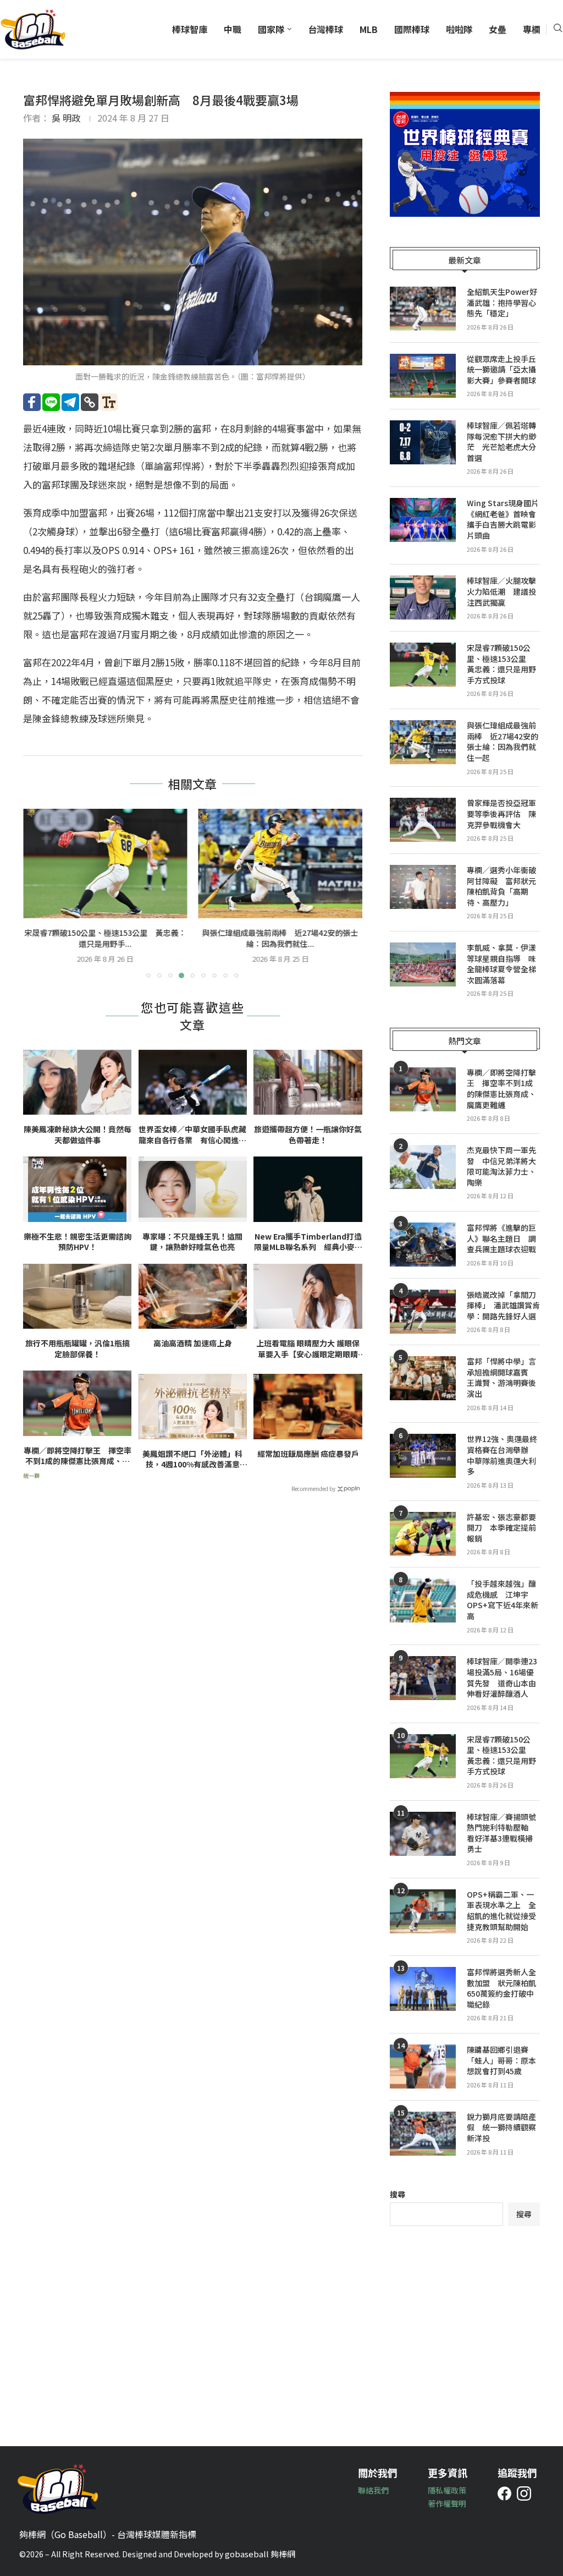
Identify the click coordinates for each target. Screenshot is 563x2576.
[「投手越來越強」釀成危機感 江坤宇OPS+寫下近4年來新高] (423, 1601)
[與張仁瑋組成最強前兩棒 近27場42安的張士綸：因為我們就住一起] (105, 864)
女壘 (498, 29)
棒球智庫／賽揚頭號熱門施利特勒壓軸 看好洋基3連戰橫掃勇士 (501, 1833)
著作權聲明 (447, 2503)
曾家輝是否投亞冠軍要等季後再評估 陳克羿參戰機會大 (280, 938)
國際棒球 (412, 29)
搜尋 (398, 2194)
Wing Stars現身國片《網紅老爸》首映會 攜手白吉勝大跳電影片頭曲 (503, 519)
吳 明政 (66, 118)
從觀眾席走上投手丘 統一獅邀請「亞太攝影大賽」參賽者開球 (503, 370)
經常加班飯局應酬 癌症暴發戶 (308, 1454)
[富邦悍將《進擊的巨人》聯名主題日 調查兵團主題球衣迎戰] (423, 1245)
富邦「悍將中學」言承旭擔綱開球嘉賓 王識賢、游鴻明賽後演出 (501, 1378)
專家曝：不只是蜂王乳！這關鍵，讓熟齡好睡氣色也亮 (192, 1242)
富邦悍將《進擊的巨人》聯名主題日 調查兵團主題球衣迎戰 (501, 1238)
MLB (369, 29)
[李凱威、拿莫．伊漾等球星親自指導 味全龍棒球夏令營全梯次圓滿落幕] (423, 964)
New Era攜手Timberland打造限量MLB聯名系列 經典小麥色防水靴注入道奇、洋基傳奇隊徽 (308, 1242)
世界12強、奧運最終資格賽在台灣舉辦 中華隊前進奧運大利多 (502, 1455)
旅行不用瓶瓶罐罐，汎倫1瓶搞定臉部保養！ (78, 1349)
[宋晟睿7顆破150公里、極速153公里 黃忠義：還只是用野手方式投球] (423, 665)
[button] (38, 893)
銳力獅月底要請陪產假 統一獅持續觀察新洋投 (501, 2128)
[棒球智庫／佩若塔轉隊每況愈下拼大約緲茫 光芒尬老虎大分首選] (423, 442)
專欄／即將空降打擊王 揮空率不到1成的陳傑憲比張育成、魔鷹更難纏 (78, 1456)
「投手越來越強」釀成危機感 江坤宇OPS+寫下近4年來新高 (503, 1600)
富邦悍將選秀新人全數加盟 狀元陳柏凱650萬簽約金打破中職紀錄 (501, 1988)
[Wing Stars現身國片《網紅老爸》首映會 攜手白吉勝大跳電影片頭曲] (423, 520)
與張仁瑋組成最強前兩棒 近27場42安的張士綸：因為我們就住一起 (503, 742)
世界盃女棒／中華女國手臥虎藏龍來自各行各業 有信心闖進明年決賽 (192, 1135)
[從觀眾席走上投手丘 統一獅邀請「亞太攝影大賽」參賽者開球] (423, 376)
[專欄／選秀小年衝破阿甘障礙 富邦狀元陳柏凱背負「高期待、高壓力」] (423, 887)
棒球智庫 (190, 29)
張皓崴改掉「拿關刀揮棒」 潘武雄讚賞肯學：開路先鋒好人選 (503, 1306)
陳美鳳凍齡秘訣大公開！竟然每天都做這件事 (78, 1135)
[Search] (558, 29)
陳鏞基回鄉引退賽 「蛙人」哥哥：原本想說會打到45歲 (501, 2060)
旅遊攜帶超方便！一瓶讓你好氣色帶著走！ (308, 1135)
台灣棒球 (325, 29)
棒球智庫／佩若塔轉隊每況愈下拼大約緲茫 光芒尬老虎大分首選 (501, 442)
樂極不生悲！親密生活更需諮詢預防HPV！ (78, 1242)
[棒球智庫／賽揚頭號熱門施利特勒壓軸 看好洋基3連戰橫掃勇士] (423, 1834)
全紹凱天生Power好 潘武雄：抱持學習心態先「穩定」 (503, 303)
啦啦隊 (459, 29)
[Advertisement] (465, 2328)
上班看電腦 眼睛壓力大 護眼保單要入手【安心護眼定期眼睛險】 (308, 1349)
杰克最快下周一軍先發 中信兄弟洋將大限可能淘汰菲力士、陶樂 (501, 1166)
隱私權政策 (447, 2490)
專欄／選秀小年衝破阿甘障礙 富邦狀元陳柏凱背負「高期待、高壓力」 (501, 886)
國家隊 (271, 29)
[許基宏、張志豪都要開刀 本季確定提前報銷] (423, 1534)
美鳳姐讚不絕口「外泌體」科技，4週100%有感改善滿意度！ (192, 1459)
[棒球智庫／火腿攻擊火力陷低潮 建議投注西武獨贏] (423, 598)
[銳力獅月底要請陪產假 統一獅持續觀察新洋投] (423, 2134)
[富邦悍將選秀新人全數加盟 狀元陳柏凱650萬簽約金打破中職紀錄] (423, 1989)
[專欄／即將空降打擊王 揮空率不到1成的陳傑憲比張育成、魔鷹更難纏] (423, 1089)
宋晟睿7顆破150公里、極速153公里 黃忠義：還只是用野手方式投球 (501, 664)
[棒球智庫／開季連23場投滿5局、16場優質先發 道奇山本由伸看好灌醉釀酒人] (423, 1678)
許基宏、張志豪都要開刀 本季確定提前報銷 (501, 1528)
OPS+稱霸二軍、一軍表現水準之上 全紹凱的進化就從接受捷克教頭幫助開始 (501, 1911)
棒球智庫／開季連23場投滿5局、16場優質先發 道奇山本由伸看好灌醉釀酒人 (502, 1678)
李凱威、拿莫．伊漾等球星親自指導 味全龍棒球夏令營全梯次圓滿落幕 (501, 964)
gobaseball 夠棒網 (260, 2554)
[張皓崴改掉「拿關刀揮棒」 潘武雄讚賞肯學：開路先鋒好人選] (423, 1312)
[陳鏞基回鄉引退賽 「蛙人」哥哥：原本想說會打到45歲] (423, 2067)
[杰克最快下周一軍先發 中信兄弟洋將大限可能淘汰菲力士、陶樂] (423, 1167)
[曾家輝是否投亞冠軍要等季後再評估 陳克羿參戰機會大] (281, 864)
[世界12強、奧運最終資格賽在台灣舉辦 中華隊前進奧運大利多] (423, 1456)
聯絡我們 (373, 2490)
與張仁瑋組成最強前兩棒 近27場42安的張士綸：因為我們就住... (105, 938)
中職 (233, 29)
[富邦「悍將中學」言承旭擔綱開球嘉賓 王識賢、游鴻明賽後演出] (423, 1378)
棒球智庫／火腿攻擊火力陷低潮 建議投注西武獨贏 (501, 591)
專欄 (532, 29)
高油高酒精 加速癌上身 (193, 1343)
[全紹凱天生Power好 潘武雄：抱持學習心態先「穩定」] (423, 309)
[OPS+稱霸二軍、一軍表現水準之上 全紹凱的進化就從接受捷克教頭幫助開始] (423, 1911)
